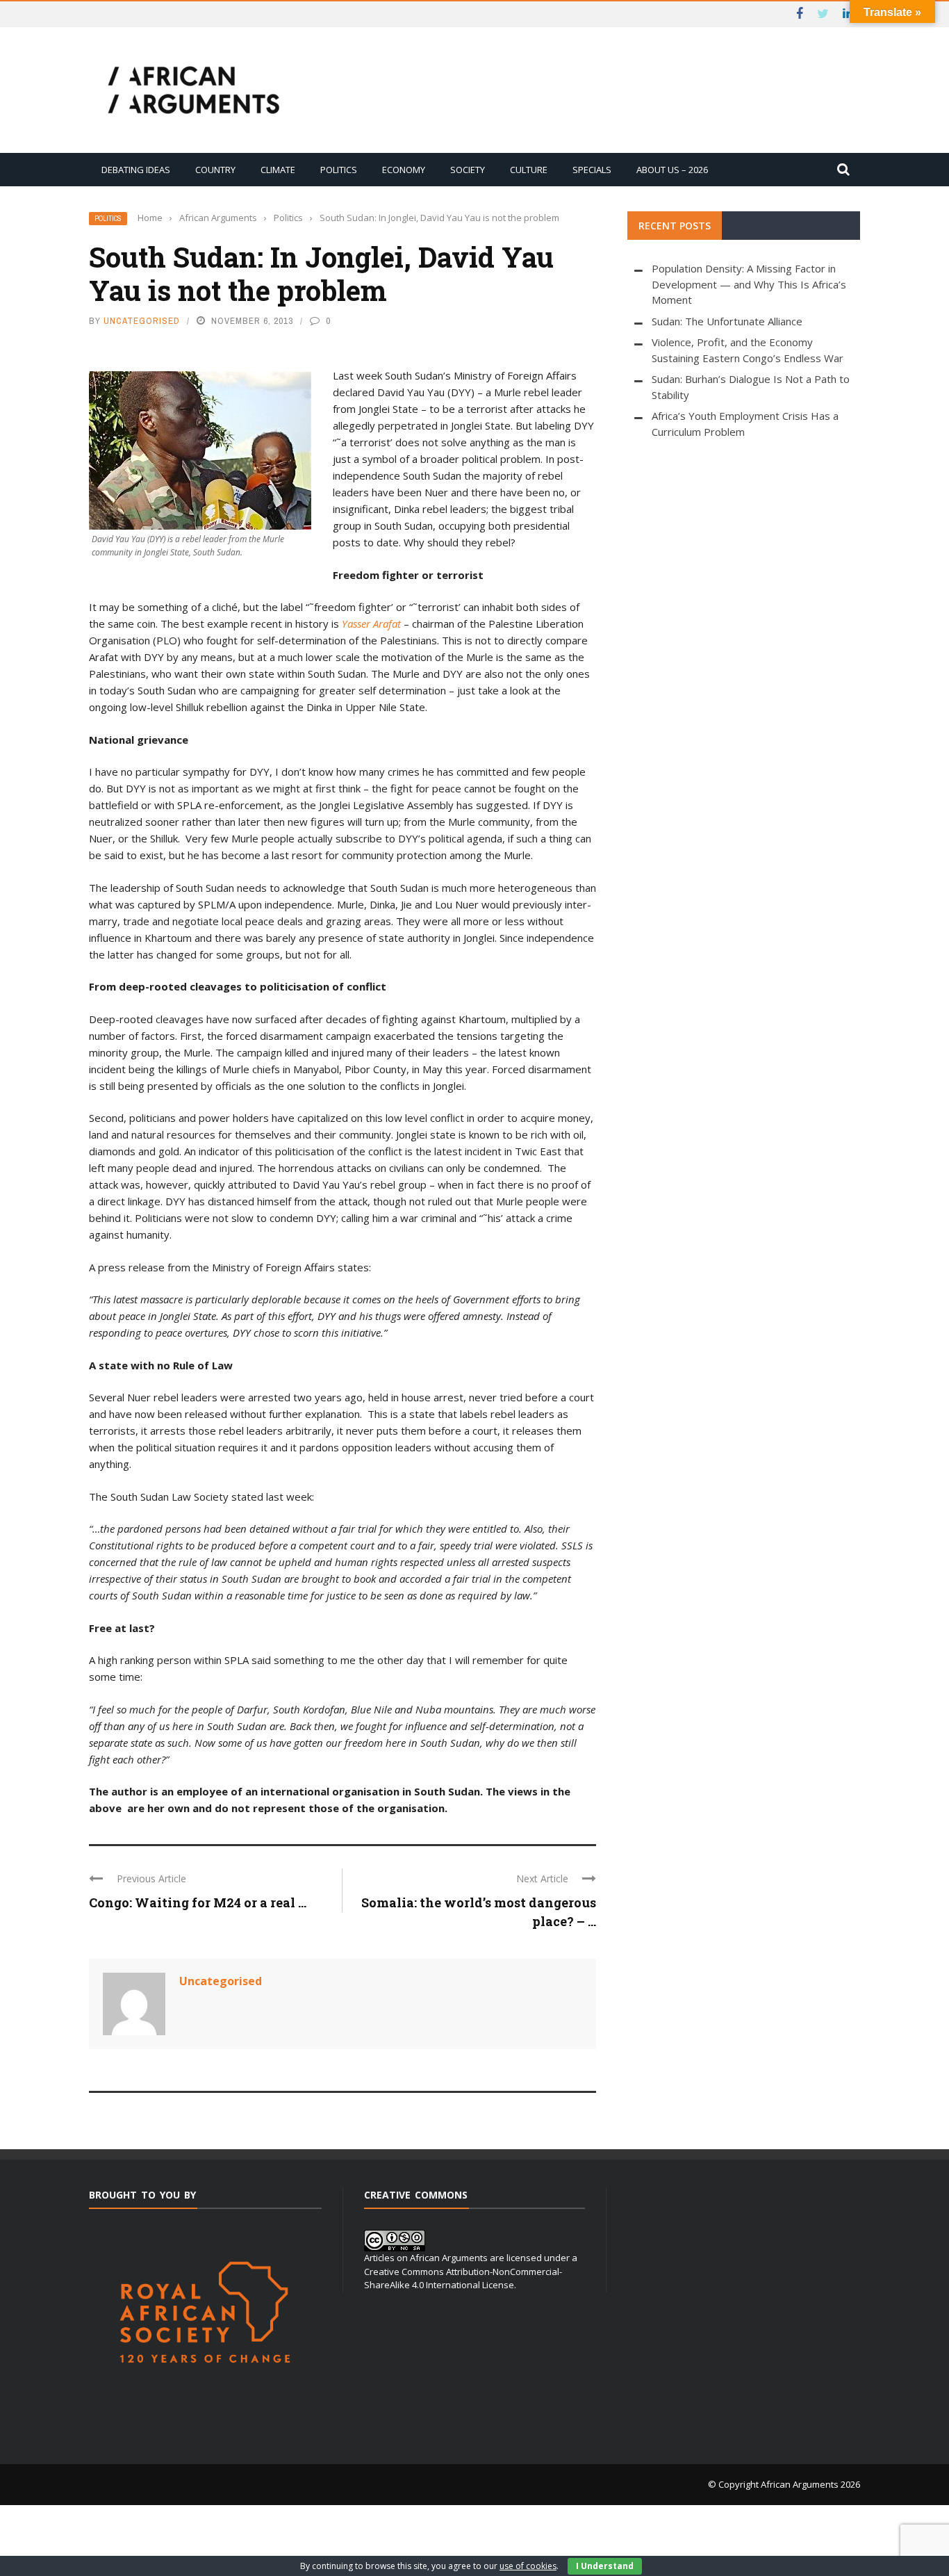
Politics (339, 170)
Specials (592, 170)
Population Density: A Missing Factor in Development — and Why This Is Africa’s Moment (749, 284)
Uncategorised (142, 321)
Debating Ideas (136, 170)
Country (215, 170)
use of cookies (528, 2566)
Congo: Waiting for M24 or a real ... (198, 1902)
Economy (404, 170)
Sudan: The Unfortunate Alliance (727, 321)
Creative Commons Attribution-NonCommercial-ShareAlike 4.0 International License (463, 2279)
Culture (529, 170)
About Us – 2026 (672, 170)
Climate (278, 170)
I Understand (605, 2566)
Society (468, 170)
